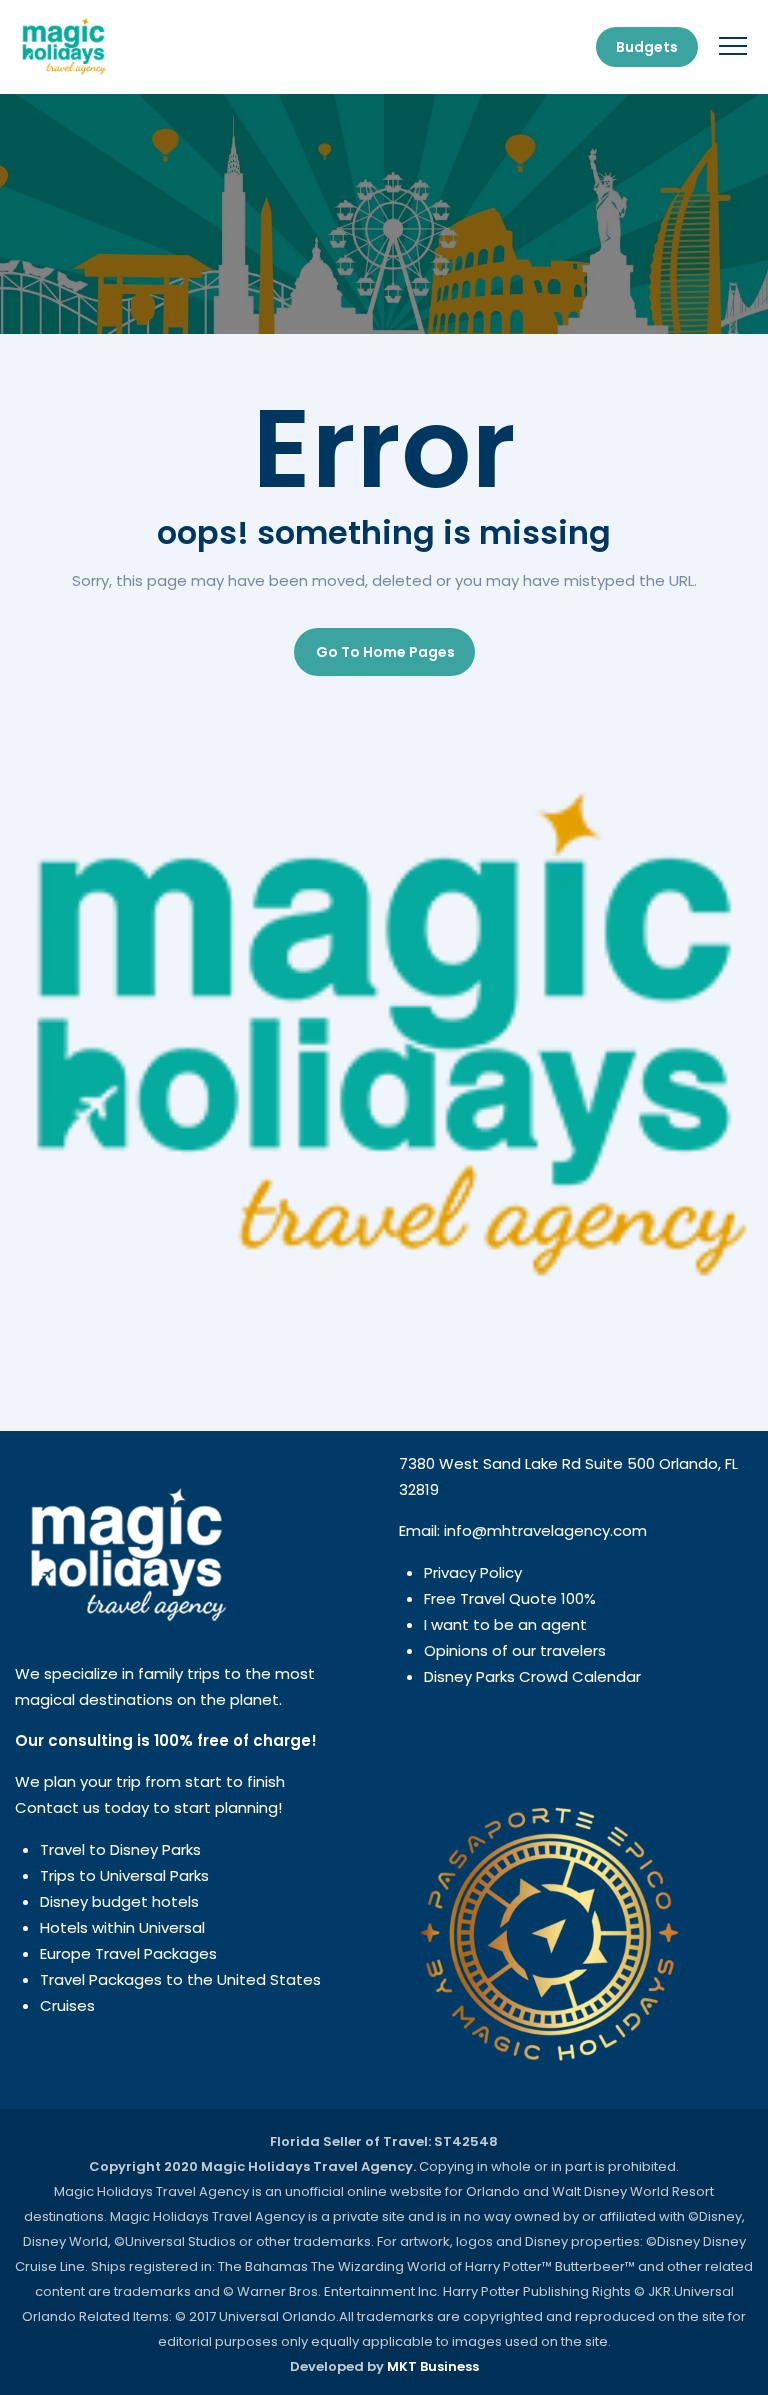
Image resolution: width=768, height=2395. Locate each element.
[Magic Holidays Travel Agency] (63, 47)
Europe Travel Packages (128, 1953)
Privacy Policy (473, 1572)
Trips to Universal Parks (124, 1875)
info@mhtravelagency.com (545, 1530)
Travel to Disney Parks (120, 1849)
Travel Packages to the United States (180, 1979)
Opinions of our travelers (515, 1650)
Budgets (647, 47)
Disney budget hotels (119, 1901)
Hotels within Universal (122, 1927)
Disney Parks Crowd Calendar (532, 1676)
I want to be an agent (505, 1624)
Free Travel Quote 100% (510, 1598)
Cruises (67, 2005)
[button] (384, 652)
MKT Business (433, 2366)
